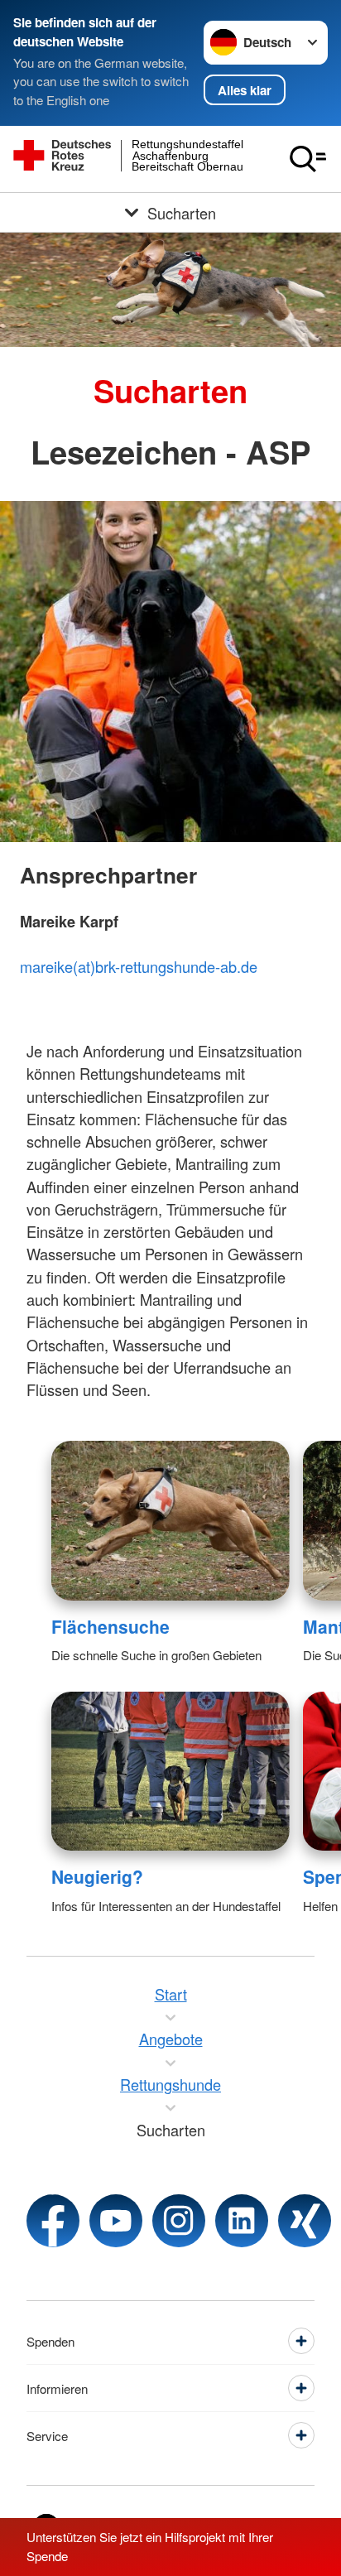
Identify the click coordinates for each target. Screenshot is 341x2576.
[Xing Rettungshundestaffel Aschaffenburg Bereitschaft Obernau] (305, 2221)
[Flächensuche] (170, 1520)
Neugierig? (97, 1876)
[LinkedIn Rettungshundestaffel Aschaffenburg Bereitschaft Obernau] (242, 2221)
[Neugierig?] (170, 1771)
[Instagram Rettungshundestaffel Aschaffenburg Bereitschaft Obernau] (179, 2221)
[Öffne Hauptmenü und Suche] (308, 159)
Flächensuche (110, 1626)
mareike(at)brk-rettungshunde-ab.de (139, 966)
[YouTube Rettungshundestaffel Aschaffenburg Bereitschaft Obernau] (116, 2221)
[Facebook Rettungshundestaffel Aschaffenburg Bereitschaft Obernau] (53, 2221)
